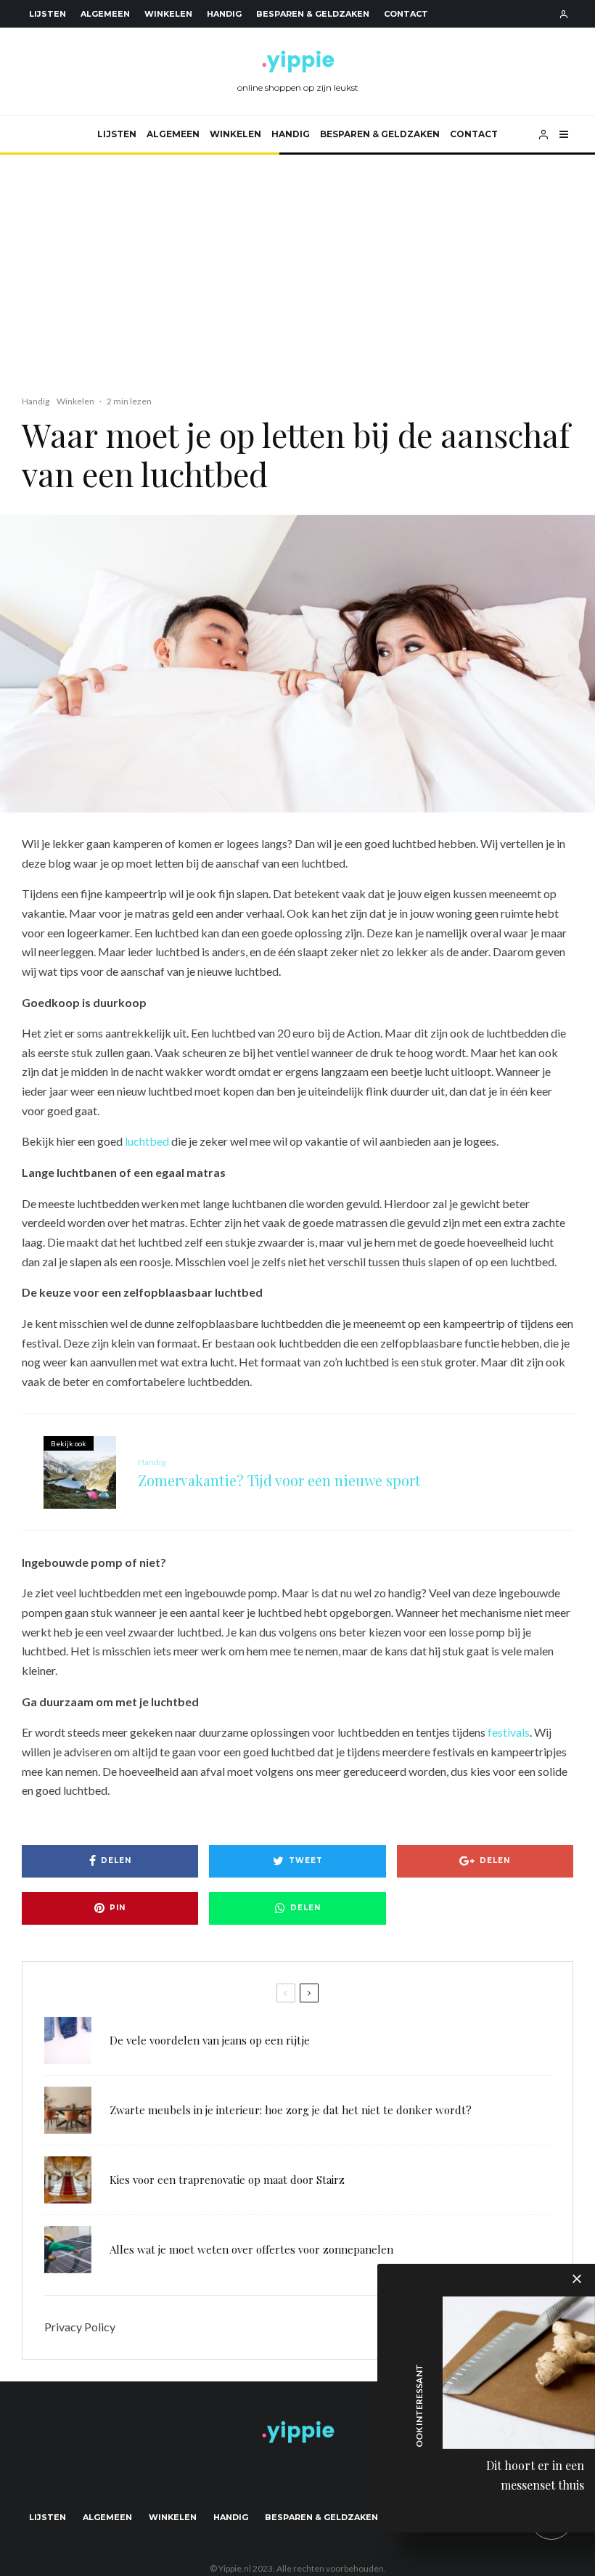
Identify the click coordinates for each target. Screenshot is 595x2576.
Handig (224, 14)
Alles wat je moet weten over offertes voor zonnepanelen (251, 2249)
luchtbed (147, 1141)
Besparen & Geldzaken (313, 14)
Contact (406, 14)
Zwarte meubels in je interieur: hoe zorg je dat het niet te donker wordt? (291, 2110)
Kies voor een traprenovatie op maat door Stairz (227, 2180)
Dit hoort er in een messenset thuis (535, 2475)
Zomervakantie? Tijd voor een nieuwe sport (279, 1480)
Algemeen (105, 14)
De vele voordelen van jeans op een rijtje (210, 2040)
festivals (509, 1732)
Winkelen (168, 14)
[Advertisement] (297, 264)
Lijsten (48, 14)
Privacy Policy (80, 2327)
